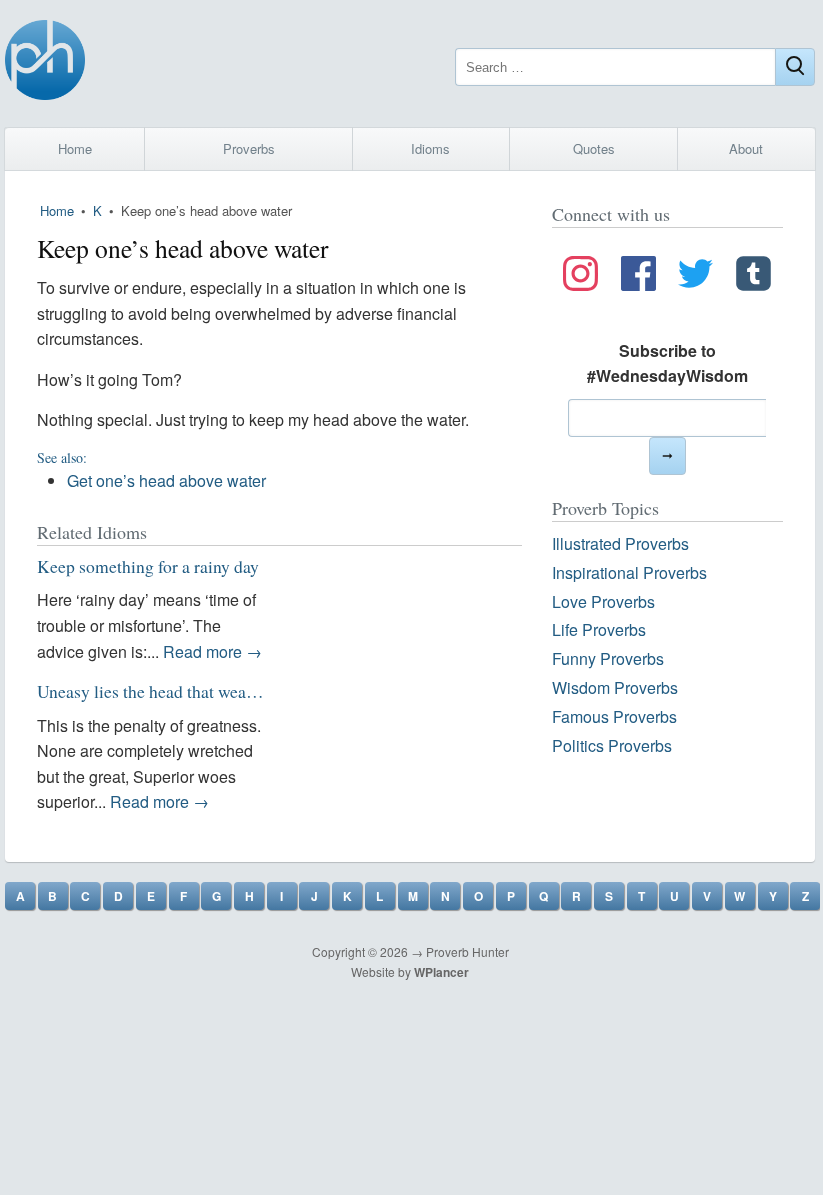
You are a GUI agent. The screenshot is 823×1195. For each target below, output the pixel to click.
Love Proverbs (603, 601)
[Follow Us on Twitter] (695, 277)
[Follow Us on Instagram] (580, 277)
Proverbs (249, 148)
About (746, 148)
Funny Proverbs (608, 658)
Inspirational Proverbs (629, 572)
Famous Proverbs (614, 716)
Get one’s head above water (166, 480)
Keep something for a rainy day (148, 566)
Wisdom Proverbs (615, 687)
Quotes (594, 148)
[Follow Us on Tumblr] (753, 277)
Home (75, 148)
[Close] (795, 67)
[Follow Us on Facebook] (638, 277)
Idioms (430, 148)
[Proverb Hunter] (45, 63)
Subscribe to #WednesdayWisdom (667, 363)
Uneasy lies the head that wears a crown (178, 691)
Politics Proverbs (612, 745)
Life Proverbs (599, 629)
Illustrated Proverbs (620, 543)
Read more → (212, 651)
